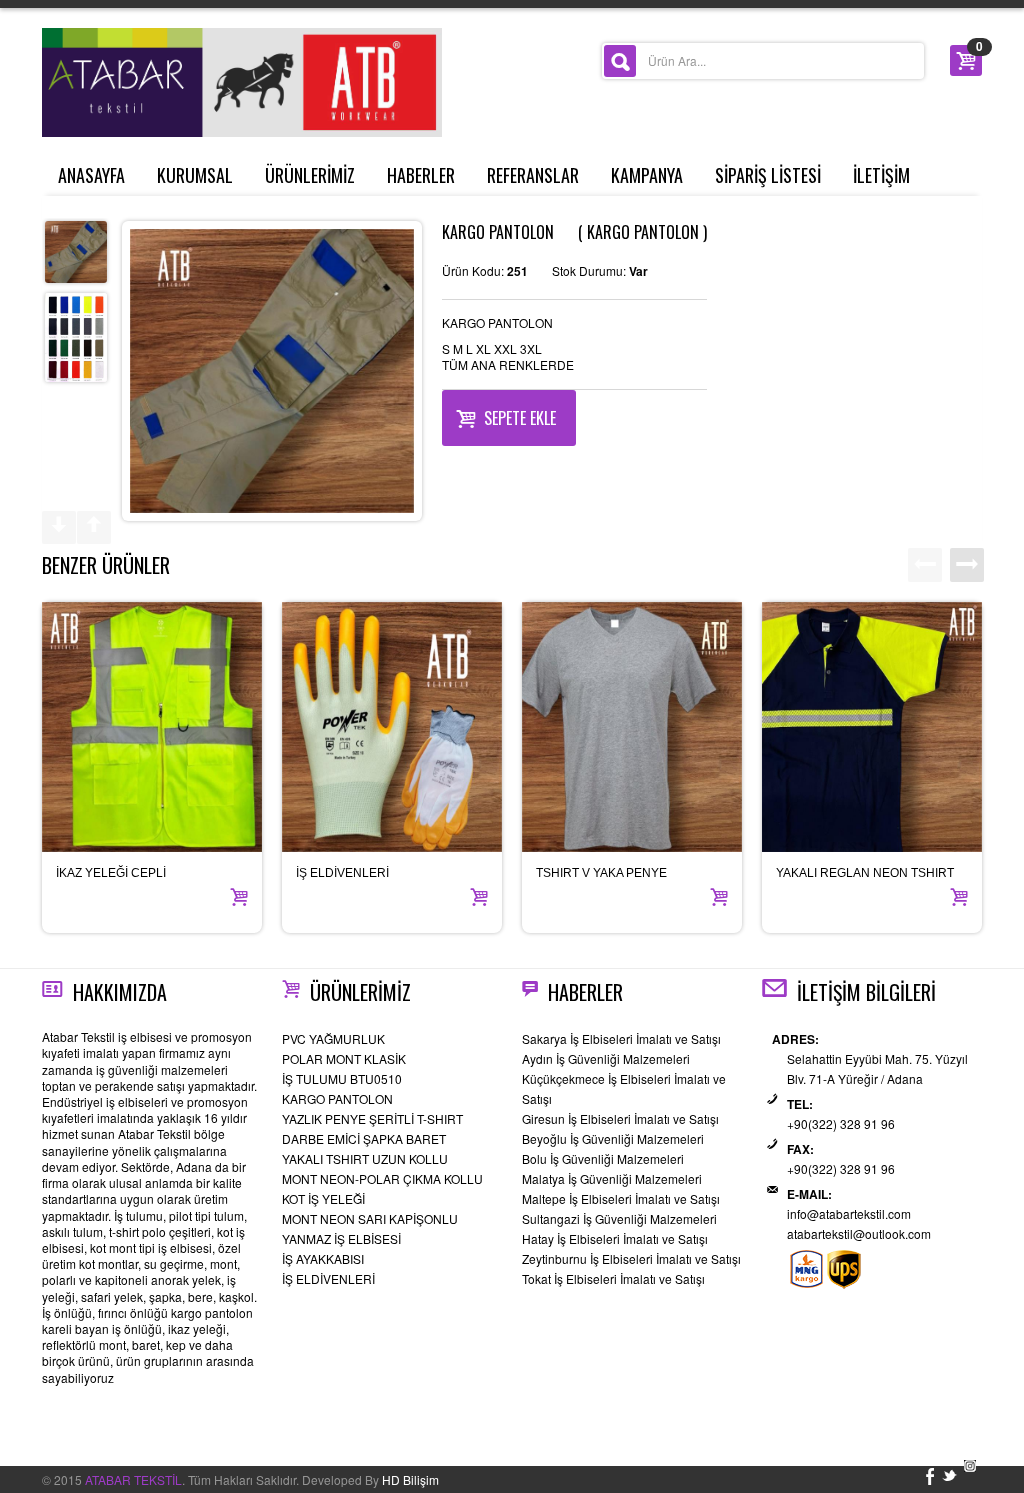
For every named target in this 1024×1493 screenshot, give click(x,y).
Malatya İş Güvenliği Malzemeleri (612, 1178)
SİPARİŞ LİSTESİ (768, 175)
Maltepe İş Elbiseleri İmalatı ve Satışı (621, 1198)
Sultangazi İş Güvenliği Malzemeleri (619, 1218)
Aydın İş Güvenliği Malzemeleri (606, 1058)
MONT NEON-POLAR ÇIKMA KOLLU (382, 1178)
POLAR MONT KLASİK (344, 1058)
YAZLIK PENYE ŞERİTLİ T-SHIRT (372, 1118)
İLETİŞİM (881, 175)
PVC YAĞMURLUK (333, 1038)
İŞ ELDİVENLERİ (342, 873)
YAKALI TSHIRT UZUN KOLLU (365, 1158)
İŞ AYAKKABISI (323, 1258)
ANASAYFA (91, 175)
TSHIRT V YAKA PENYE (601, 873)
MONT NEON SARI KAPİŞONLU (370, 1218)
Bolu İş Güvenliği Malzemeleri (603, 1158)
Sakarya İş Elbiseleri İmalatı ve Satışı (621, 1038)
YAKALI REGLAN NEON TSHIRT (865, 873)
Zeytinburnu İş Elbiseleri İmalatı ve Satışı (631, 1258)
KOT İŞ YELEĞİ (323, 1198)
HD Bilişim (410, 1479)
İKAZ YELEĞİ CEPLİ (111, 873)
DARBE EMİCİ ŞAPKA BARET (364, 1138)
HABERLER (421, 175)
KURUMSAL (195, 175)
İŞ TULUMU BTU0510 (342, 1078)
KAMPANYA (647, 175)
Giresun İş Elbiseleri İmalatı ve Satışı (620, 1118)
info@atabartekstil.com (849, 1213)
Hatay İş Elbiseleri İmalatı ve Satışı (615, 1238)
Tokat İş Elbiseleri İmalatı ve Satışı (613, 1278)
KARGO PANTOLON (337, 1098)
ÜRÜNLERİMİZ (310, 175)
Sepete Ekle (520, 418)
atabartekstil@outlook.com (859, 1233)
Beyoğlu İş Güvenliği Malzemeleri (613, 1138)
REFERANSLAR (533, 175)
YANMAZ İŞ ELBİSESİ (341, 1238)
